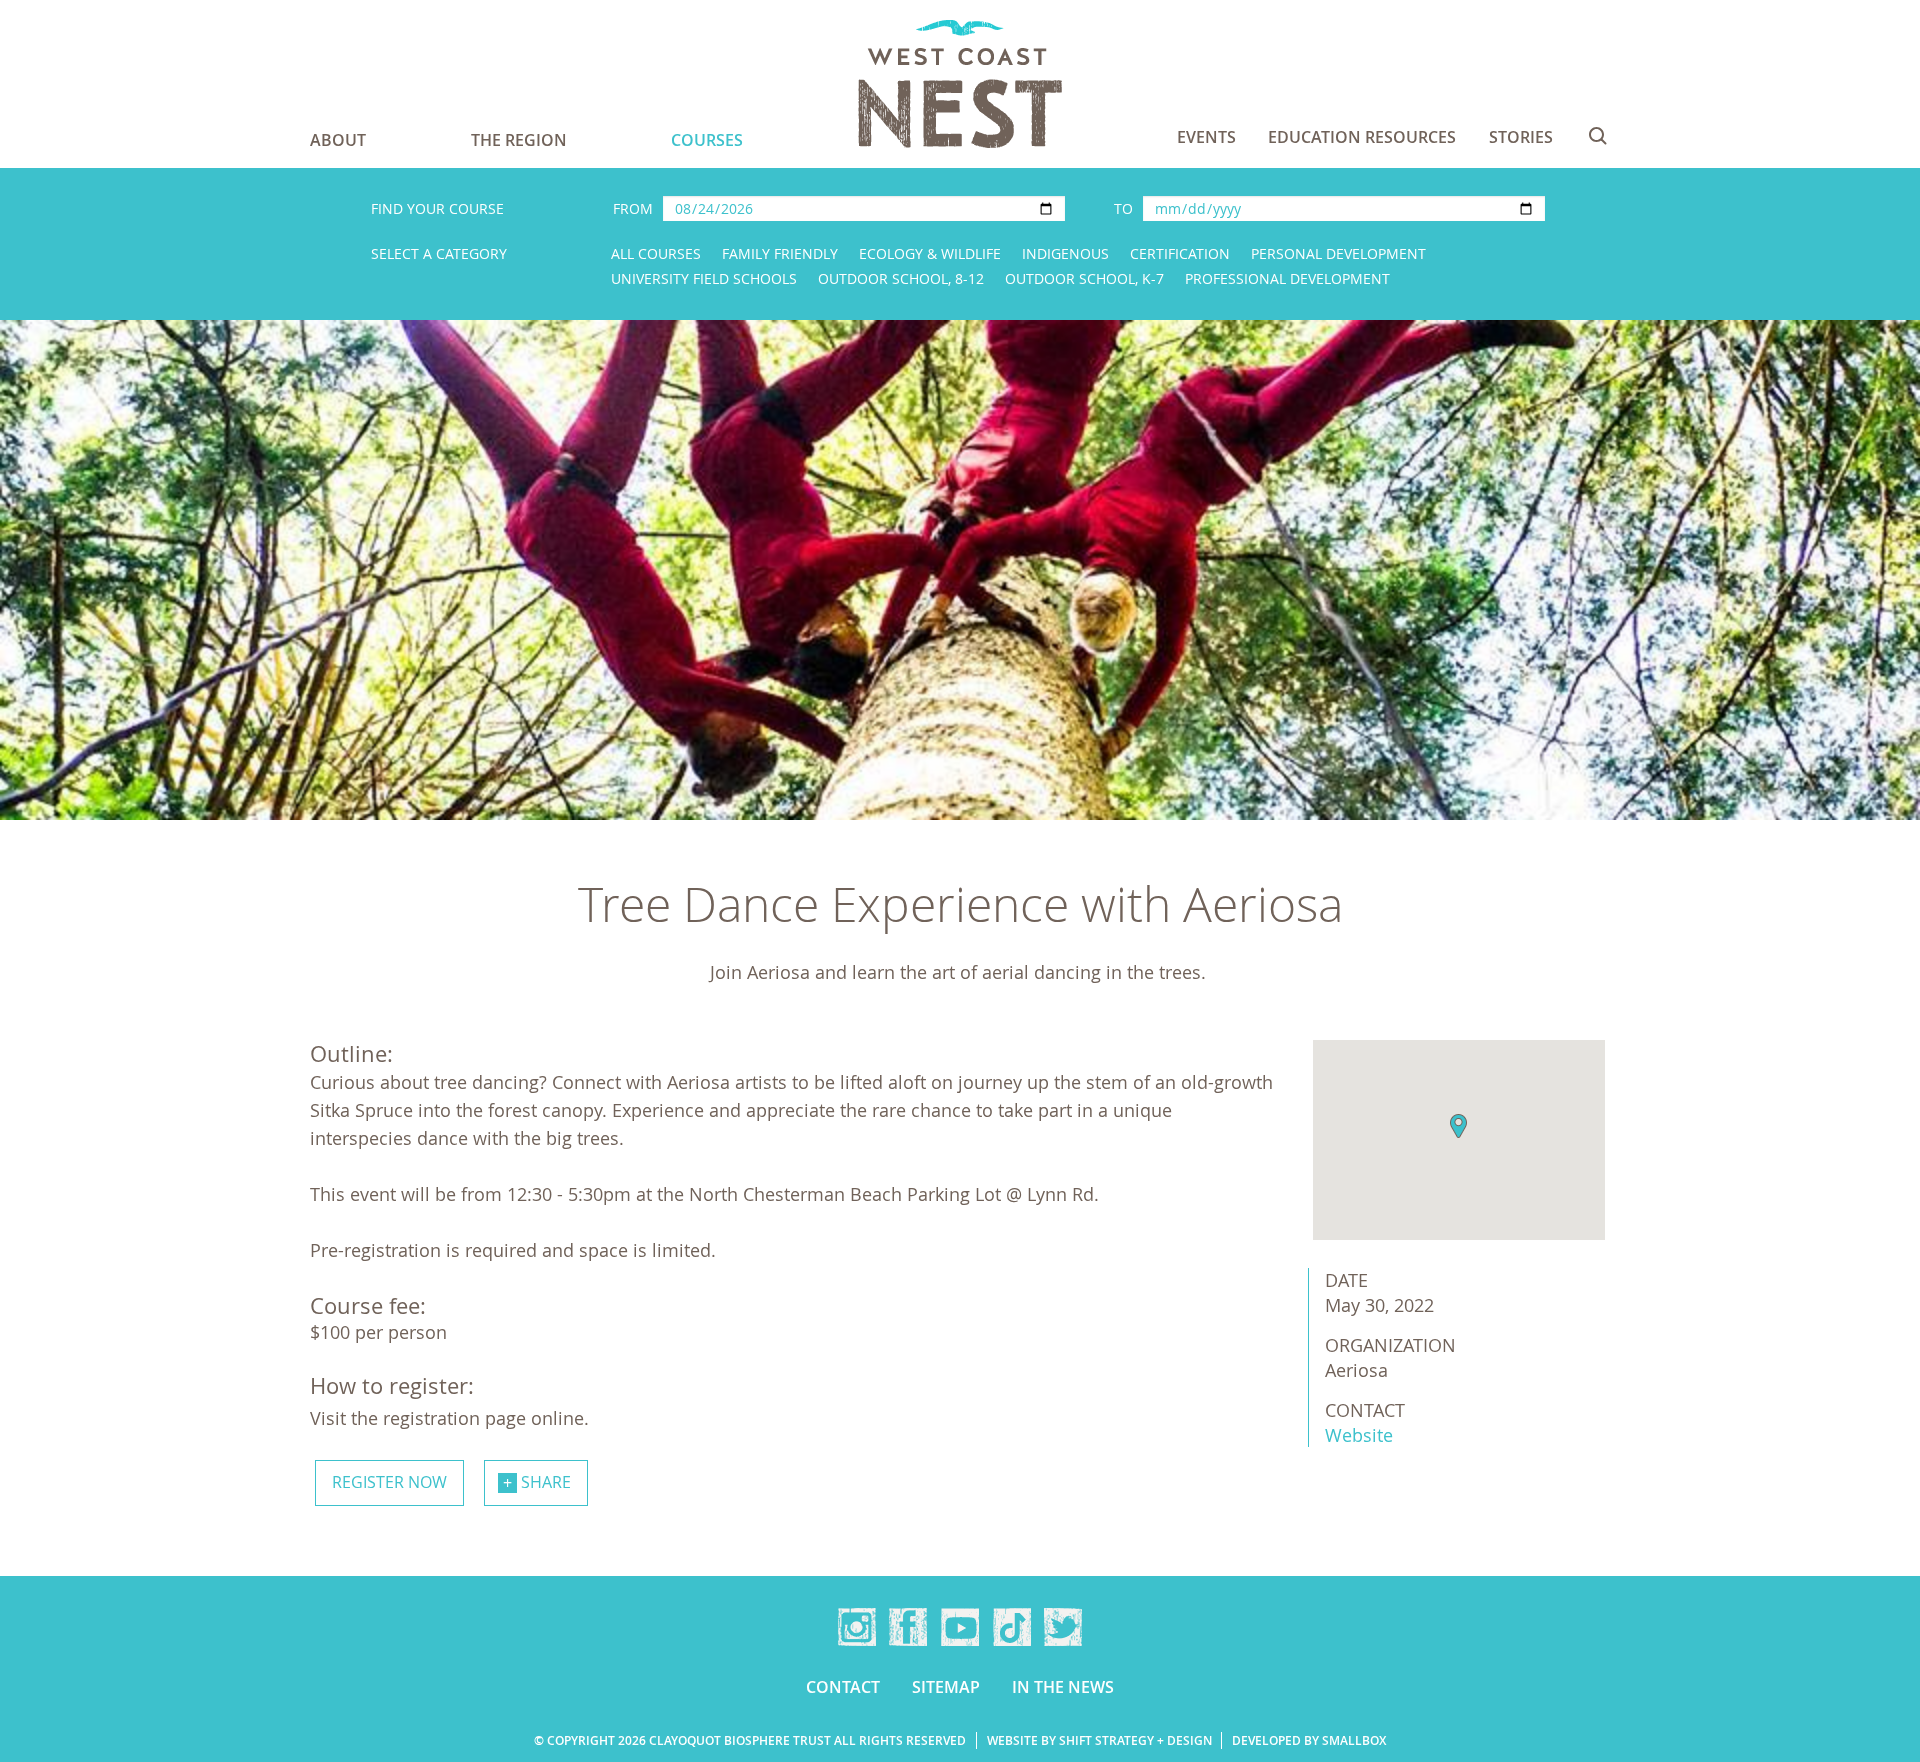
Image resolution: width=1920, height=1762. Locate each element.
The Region (519, 140)
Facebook (908, 1627)
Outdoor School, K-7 (1084, 278)
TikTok (1012, 1627)
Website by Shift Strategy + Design (1099, 1740)
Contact (843, 1687)
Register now (389, 1482)
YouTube (960, 1627)
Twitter (1063, 1627)
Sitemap (946, 1687)
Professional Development (1287, 278)
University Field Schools (704, 278)
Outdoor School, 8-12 (901, 278)
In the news (1063, 1687)
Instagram (857, 1627)
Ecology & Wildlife (930, 253)
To (1123, 208)
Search (1598, 136)
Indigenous (1065, 253)
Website (1359, 1435)
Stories (1521, 137)
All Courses (656, 253)
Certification (1180, 253)
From (633, 208)
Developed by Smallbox (1309, 1740)
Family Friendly (780, 253)
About (338, 140)
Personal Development (1338, 253)
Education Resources (1362, 137)
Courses (707, 140)
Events (1206, 137)
